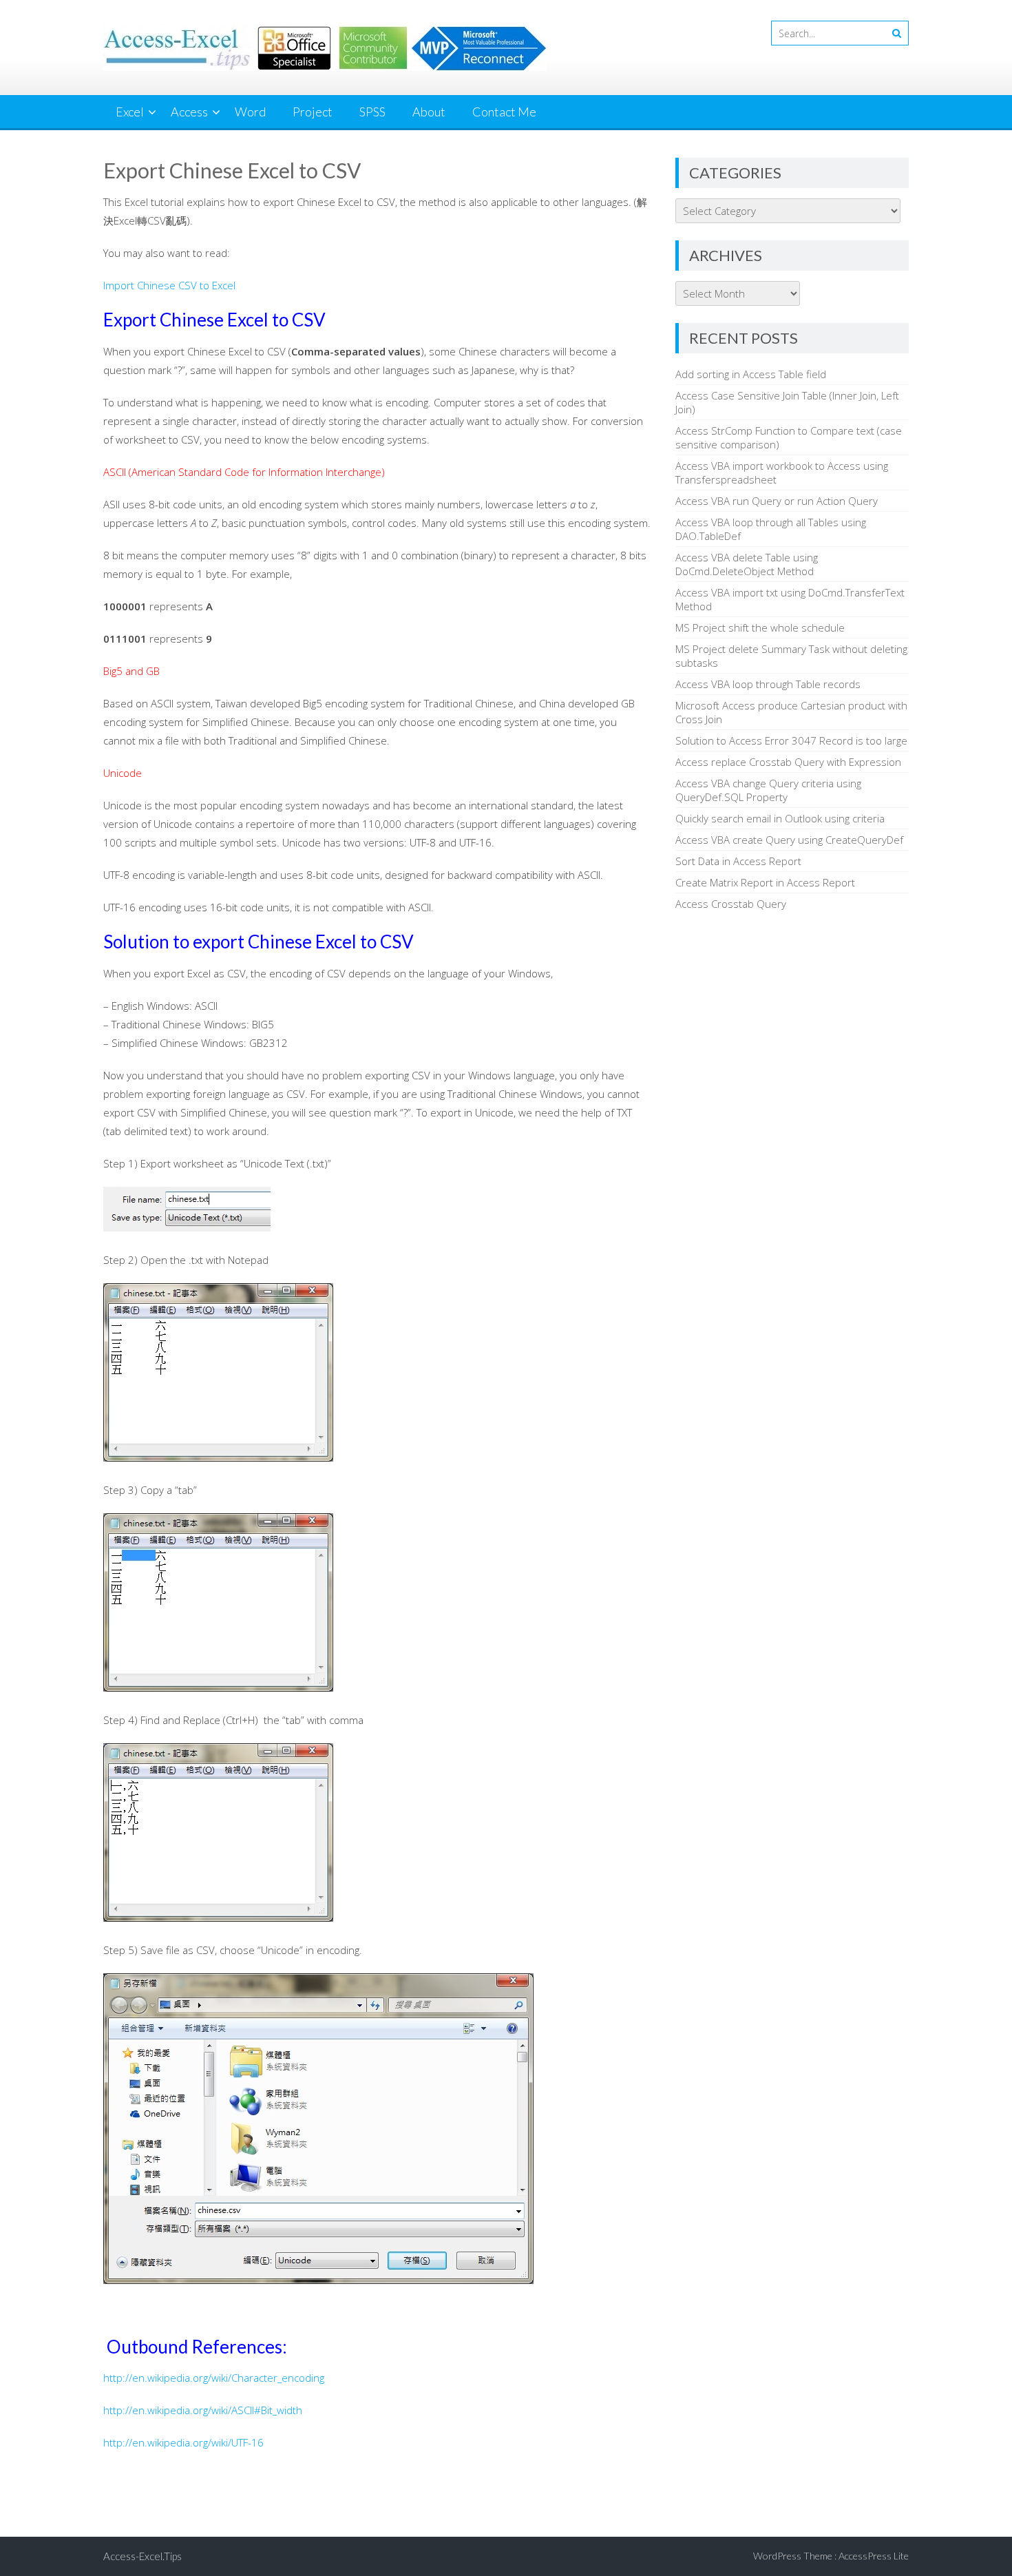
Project (313, 112)
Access (189, 112)
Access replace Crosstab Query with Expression (788, 762)
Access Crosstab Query (731, 904)
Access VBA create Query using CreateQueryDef (789, 840)
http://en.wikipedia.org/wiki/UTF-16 (183, 2442)
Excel (130, 112)
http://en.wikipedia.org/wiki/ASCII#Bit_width (203, 2410)
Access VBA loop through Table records (768, 684)
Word (250, 112)
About (429, 112)
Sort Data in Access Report (738, 861)
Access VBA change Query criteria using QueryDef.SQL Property (768, 790)
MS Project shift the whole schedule (760, 627)
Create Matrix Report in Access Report (765, 882)
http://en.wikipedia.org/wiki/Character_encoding (214, 2378)
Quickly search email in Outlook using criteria (780, 818)
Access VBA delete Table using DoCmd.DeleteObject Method (747, 564)
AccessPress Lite (874, 2556)
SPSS (372, 112)
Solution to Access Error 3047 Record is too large (791, 740)
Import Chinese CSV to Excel (169, 285)
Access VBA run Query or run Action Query (777, 501)
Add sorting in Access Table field (751, 374)
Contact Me (504, 112)
